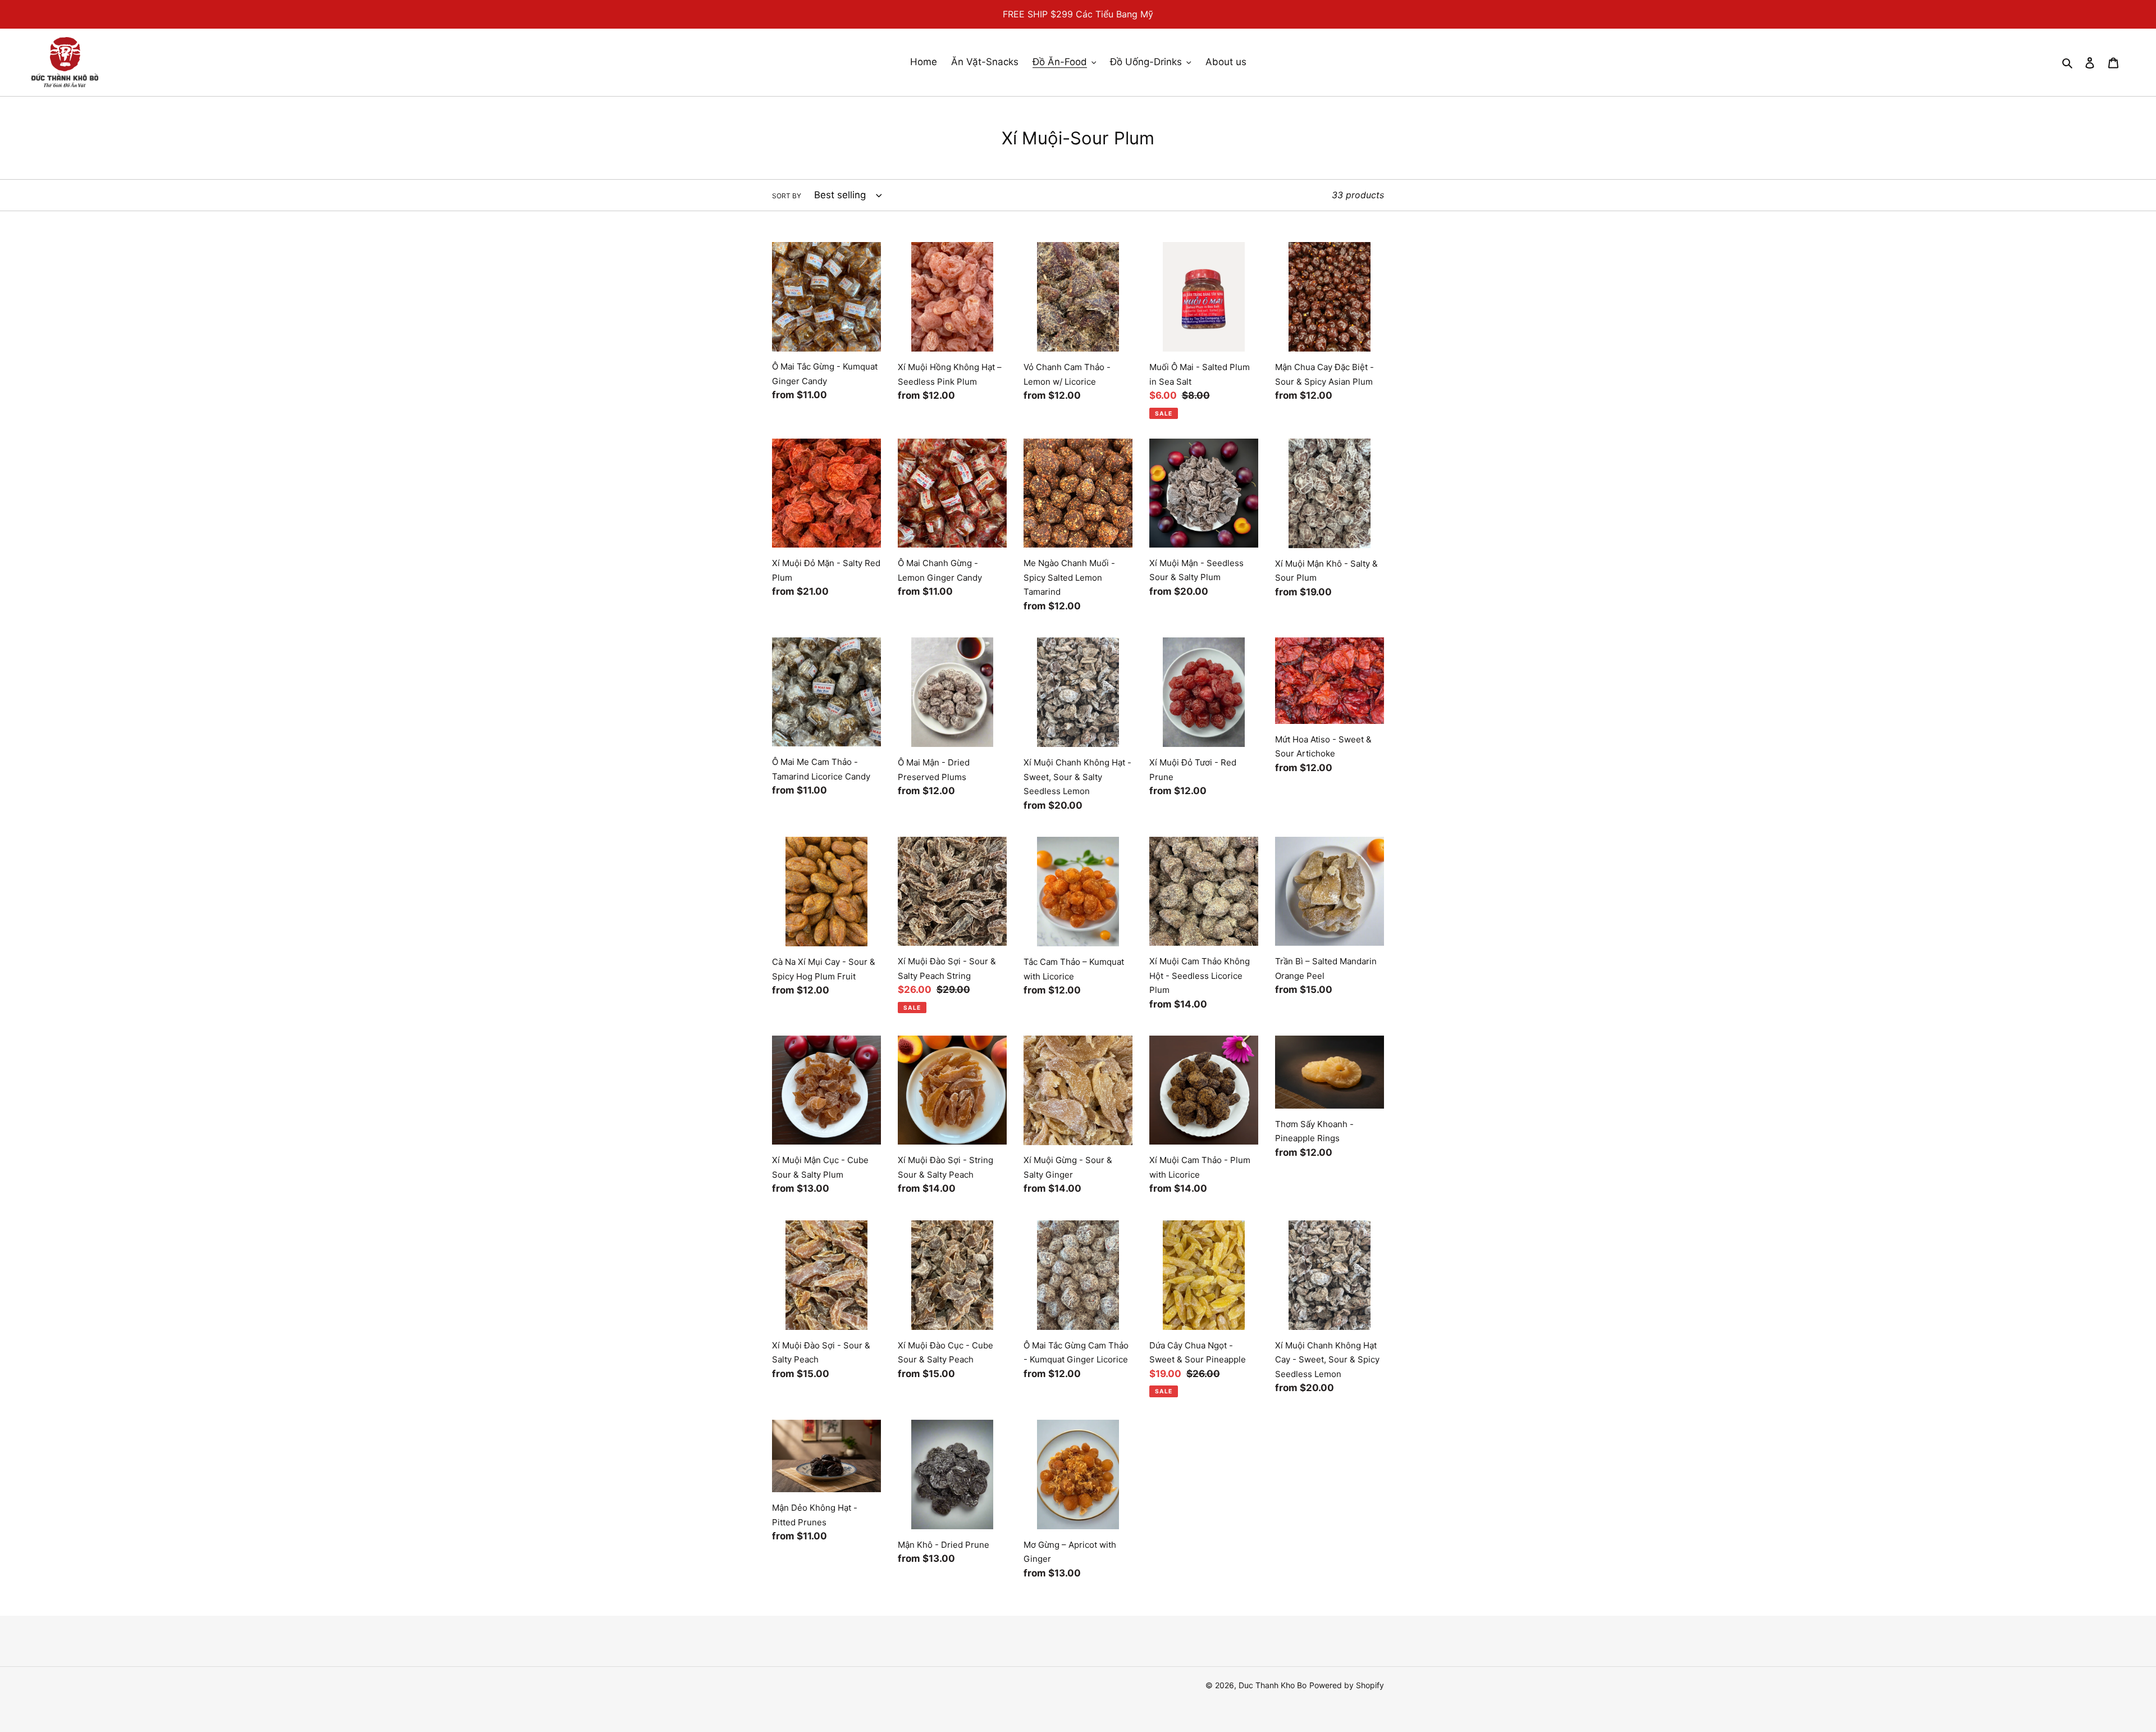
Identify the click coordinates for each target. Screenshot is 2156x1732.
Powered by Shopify (1347, 1685)
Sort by (787, 196)
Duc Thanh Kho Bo (1273, 1685)
